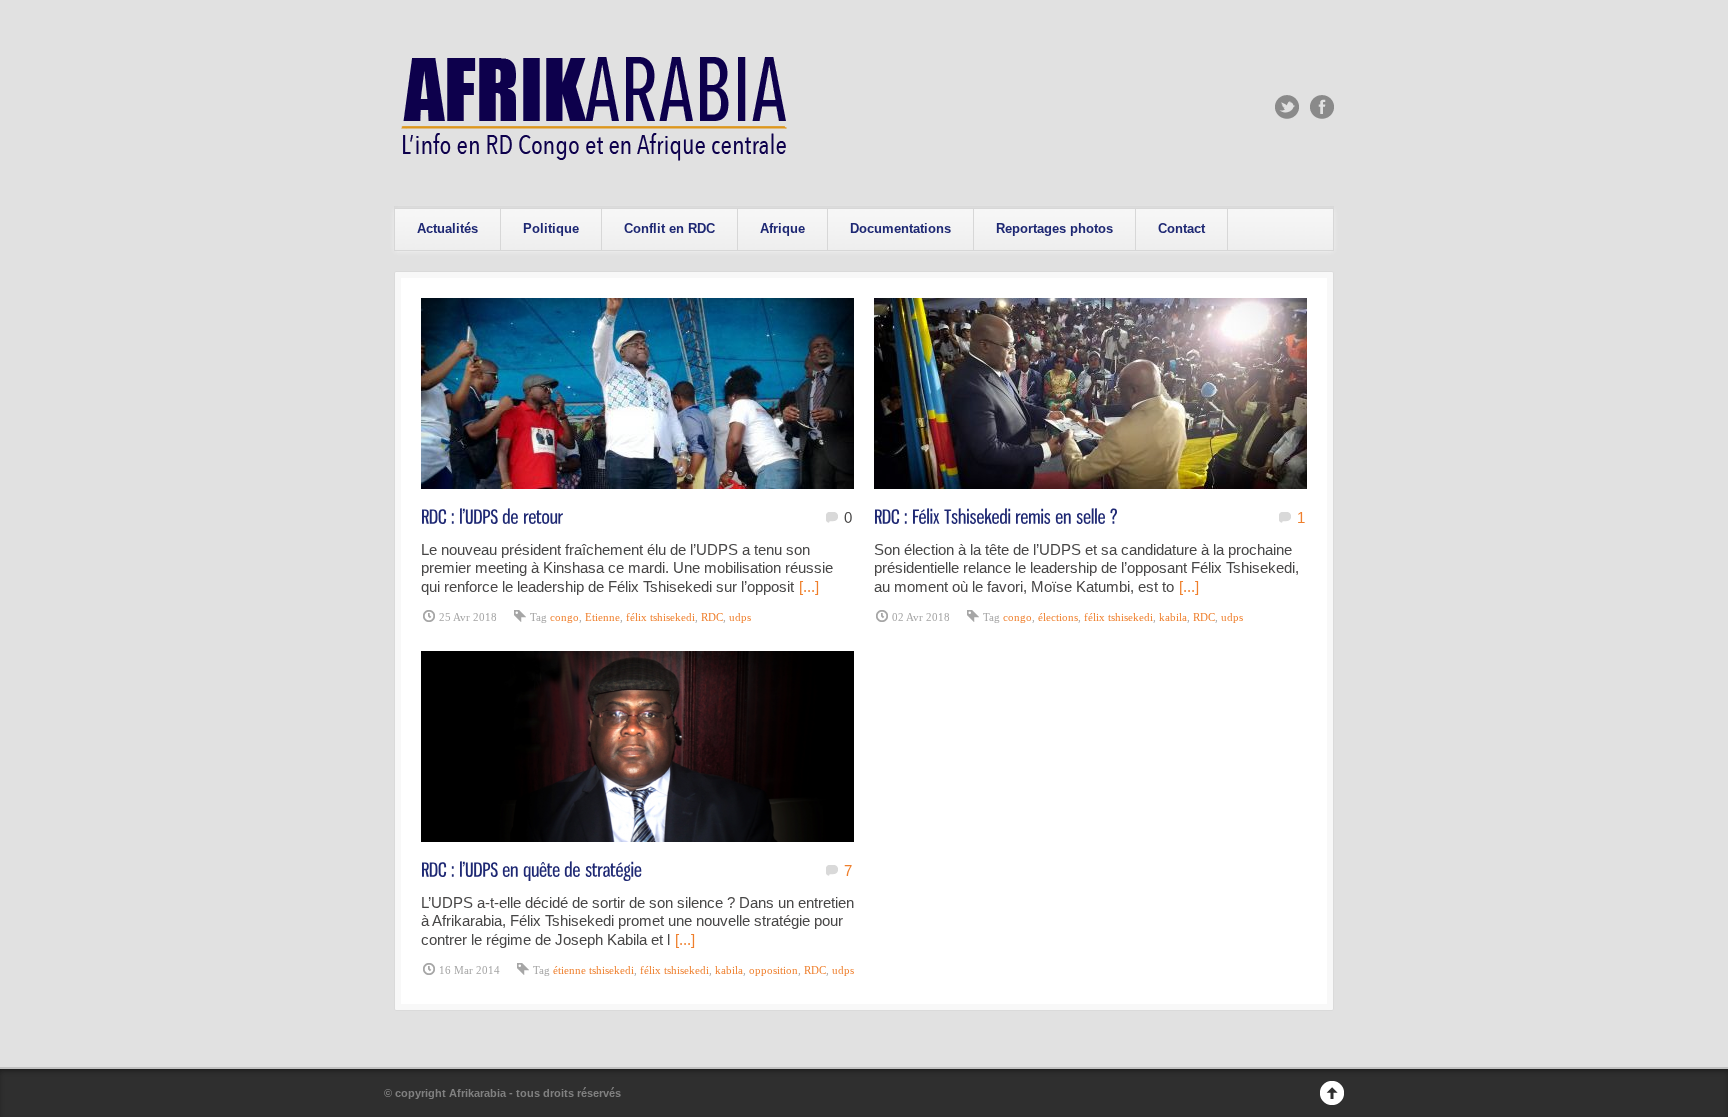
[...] (809, 586)
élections (1058, 617)
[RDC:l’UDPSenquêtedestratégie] (531, 868)
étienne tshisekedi (593, 970)
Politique (551, 228)
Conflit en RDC (669, 228)
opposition (773, 970)
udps (740, 617)
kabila (1173, 617)
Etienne (602, 617)
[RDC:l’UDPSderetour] (492, 515)
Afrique (782, 228)
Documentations (900, 228)
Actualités (447, 228)
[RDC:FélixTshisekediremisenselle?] (996, 515)
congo (564, 617)
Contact (1181, 228)
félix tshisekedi (660, 617)
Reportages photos (1054, 228)
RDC (712, 617)
